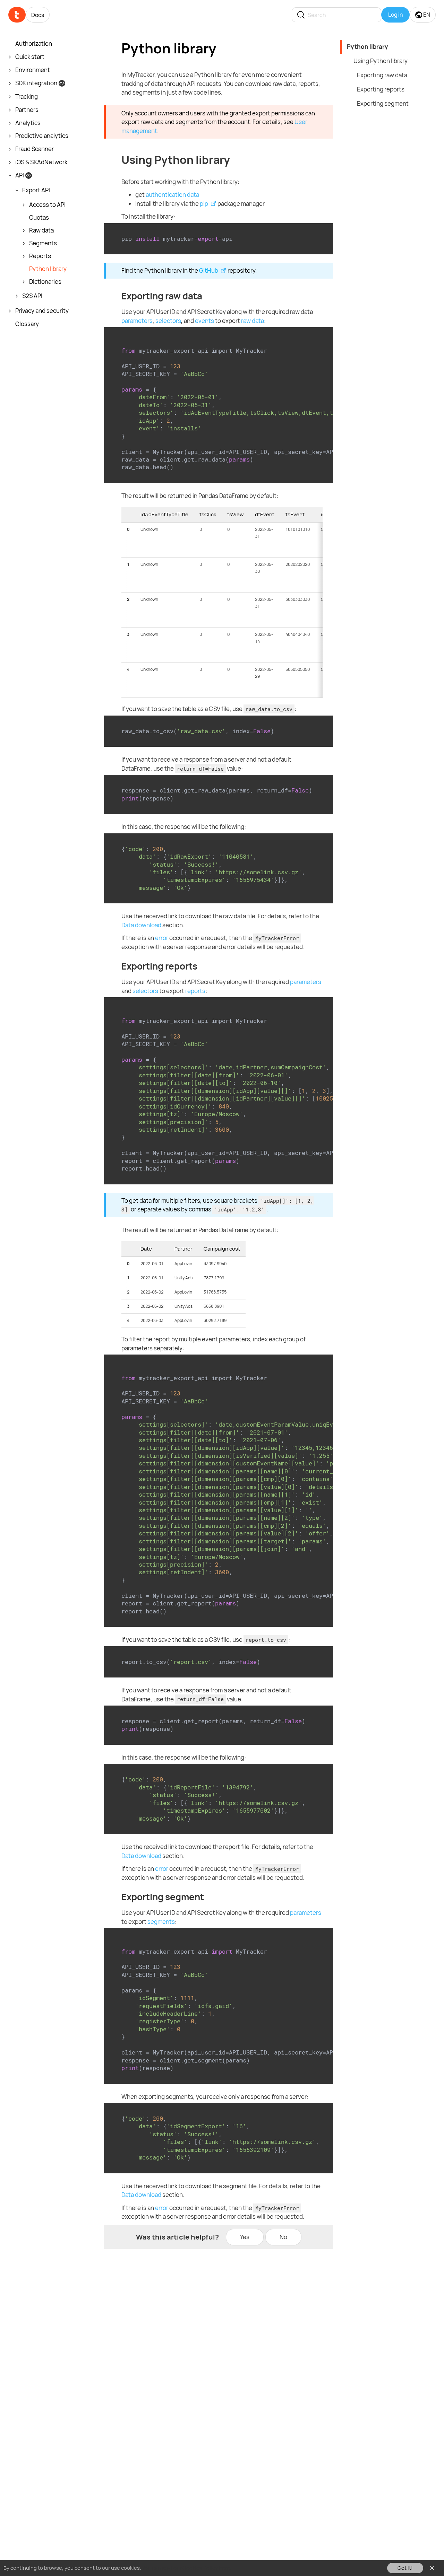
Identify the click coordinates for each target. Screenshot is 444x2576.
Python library (368, 47)
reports (195, 991)
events (204, 321)
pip (204, 204)
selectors (168, 321)
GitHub (209, 270)
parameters (137, 321)
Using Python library (381, 61)
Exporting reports (381, 89)
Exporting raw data (382, 75)
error (162, 938)
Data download (141, 925)
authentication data (172, 195)
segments (161, 1922)
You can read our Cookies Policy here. (187, 2568)
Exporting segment (383, 103)
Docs (38, 15)
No (283, 2237)
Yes (245, 2237)
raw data (253, 321)
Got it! (405, 2568)
